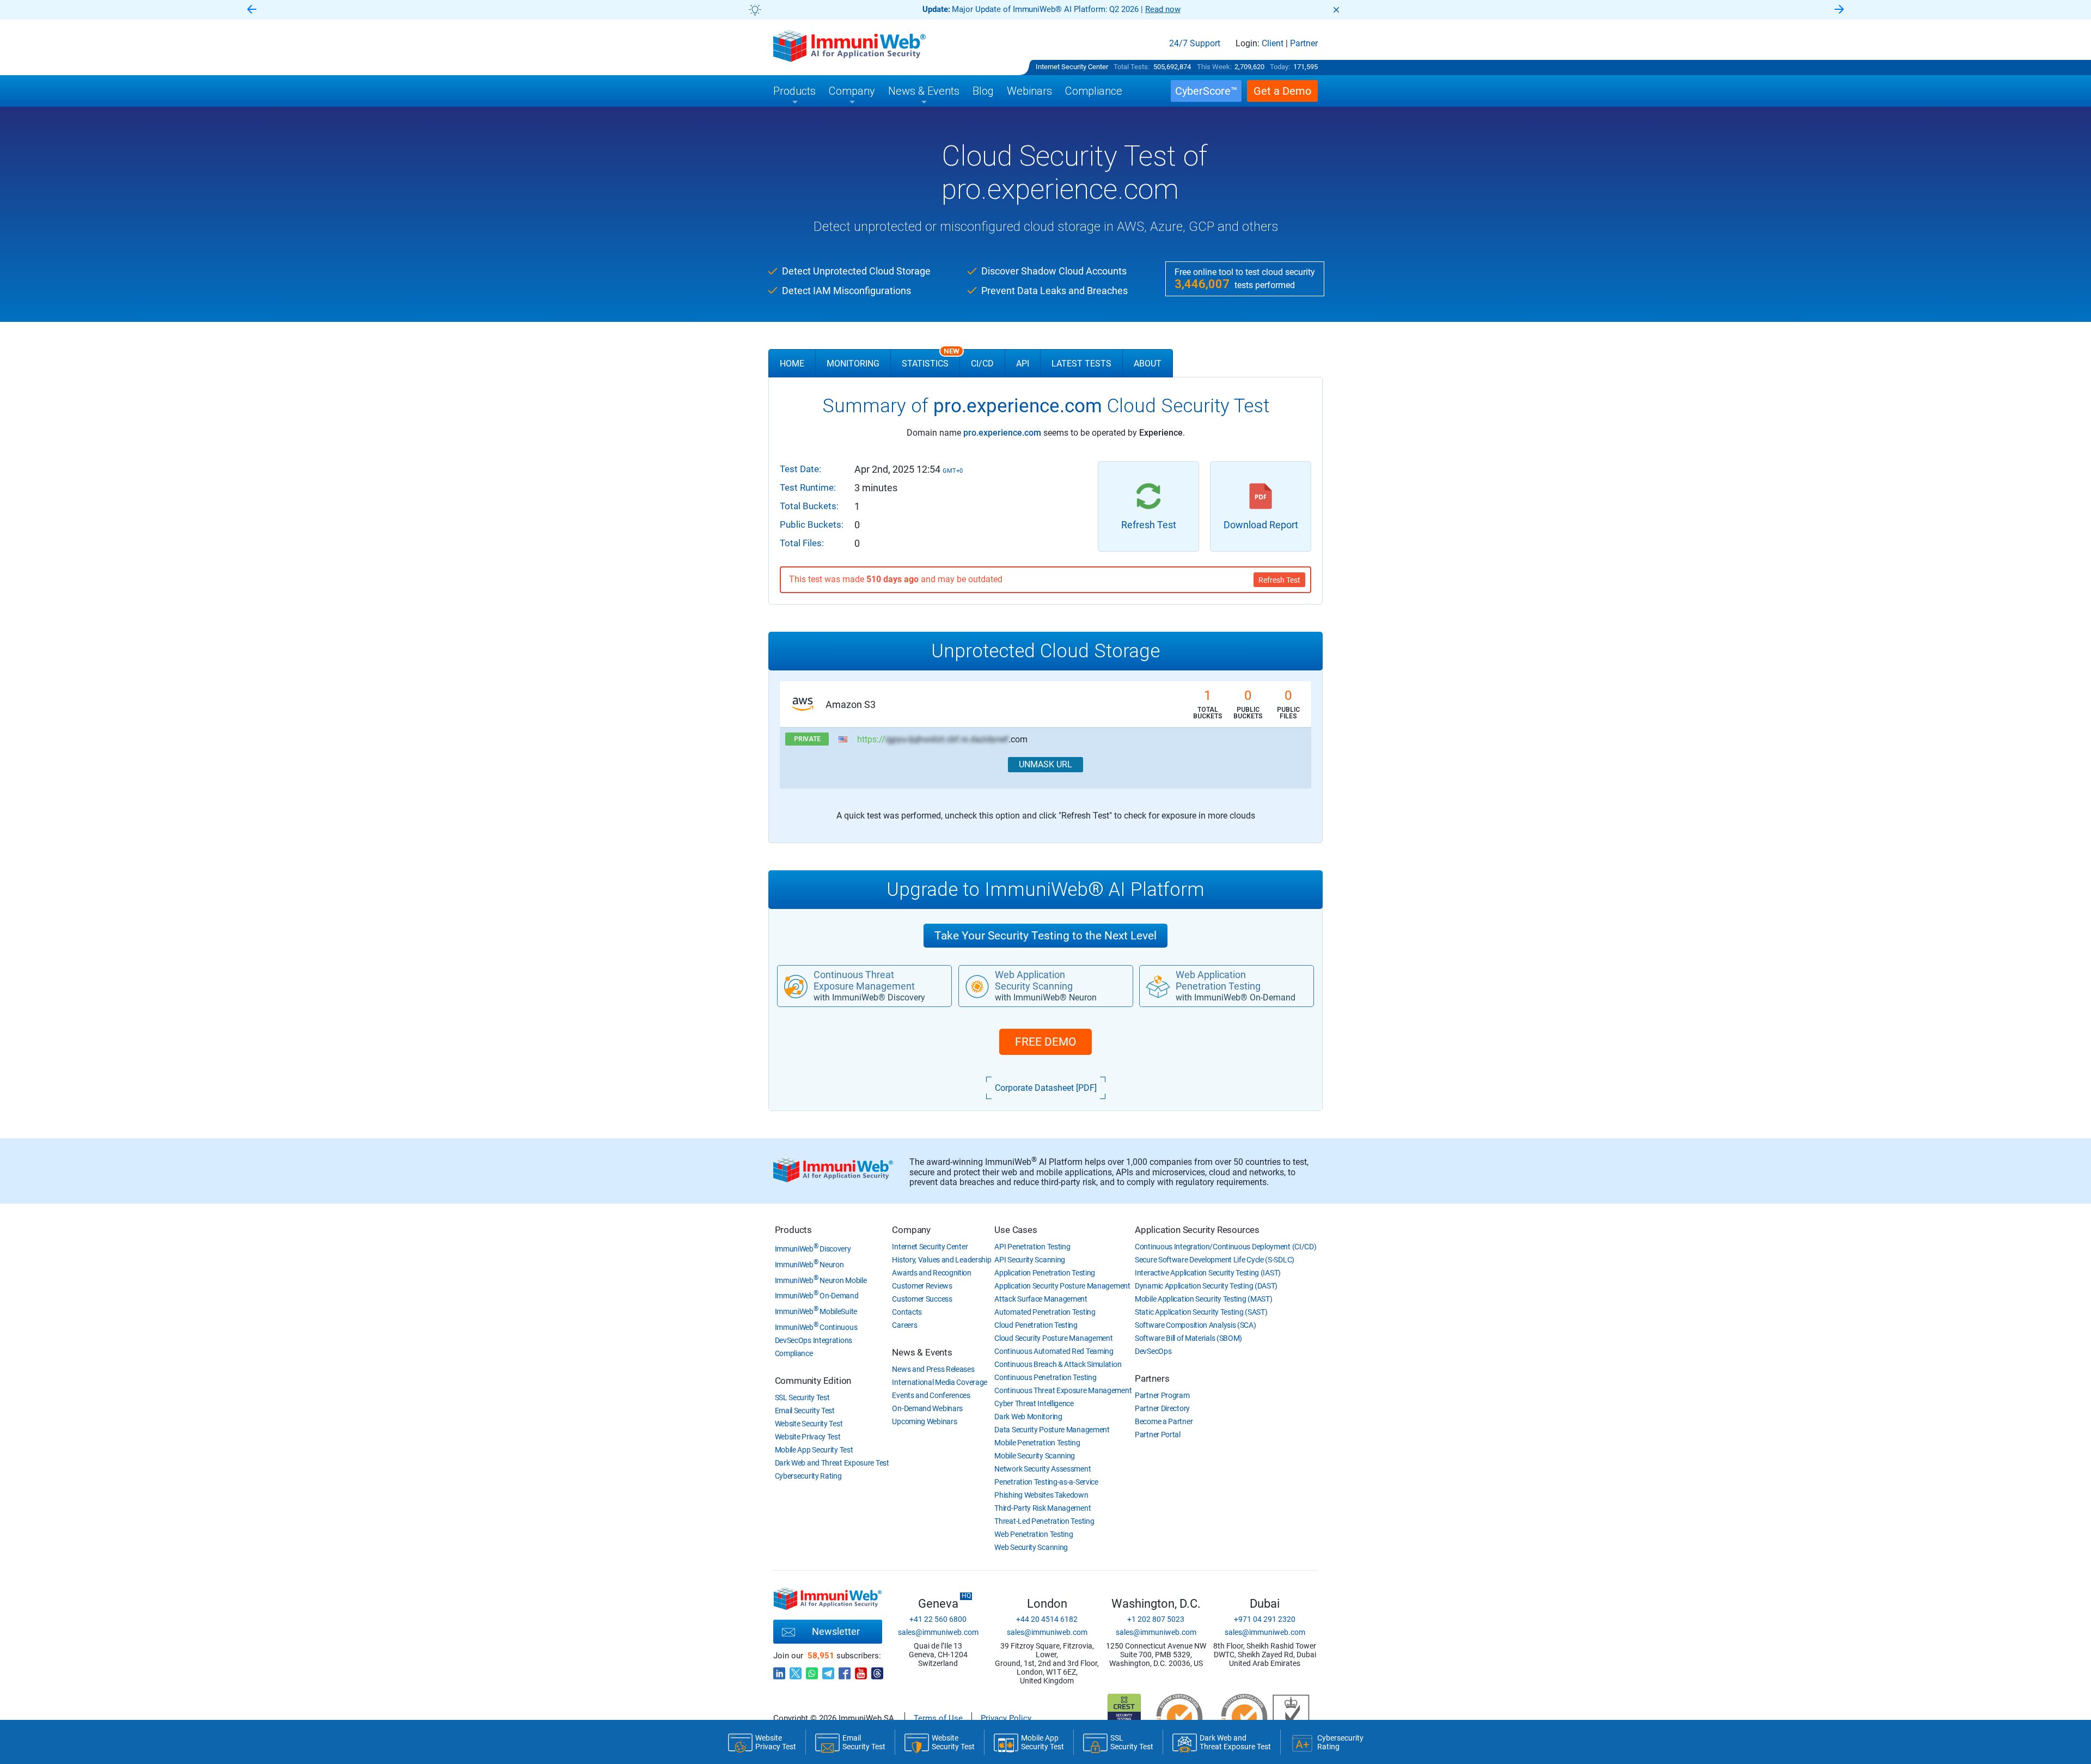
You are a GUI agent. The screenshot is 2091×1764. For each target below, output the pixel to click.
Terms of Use (938, 1718)
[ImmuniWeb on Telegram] (828, 1670)
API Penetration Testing (1032, 1247)
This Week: (1214, 67)
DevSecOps (1153, 1351)
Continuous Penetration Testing (1045, 1377)
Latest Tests (1081, 364)
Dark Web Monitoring (1028, 1417)
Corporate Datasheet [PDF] (1046, 1088)
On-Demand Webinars (927, 1408)
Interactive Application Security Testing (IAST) (1208, 1273)
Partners (1152, 1378)
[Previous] (252, 10)
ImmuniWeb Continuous (816, 1327)
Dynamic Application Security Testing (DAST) (1206, 1286)
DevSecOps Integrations (814, 1340)
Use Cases (1016, 1230)
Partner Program (1162, 1395)
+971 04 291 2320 (1265, 1619)
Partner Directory (1162, 1408)
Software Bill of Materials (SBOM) (1188, 1338)
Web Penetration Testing (1034, 1534)
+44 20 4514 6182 (1047, 1619)
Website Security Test (809, 1424)
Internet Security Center (1072, 67)
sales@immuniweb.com (938, 1632)
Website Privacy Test (808, 1437)
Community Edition (813, 1381)
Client (1273, 44)
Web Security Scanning (1031, 1547)
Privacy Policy (1006, 1718)
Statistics (931, 359)
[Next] (1839, 10)
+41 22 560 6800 (938, 1619)
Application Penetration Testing (1045, 1273)
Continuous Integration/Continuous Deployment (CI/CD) (1225, 1247)
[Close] (1336, 10)
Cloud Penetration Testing (1036, 1325)
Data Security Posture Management (1052, 1430)
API (1023, 364)
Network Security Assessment (1043, 1469)
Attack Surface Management (1041, 1299)
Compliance (794, 1353)
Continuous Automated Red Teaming (1054, 1351)
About (1148, 364)
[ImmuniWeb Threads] (877, 1670)
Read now (1163, 9)
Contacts (907, 1312)
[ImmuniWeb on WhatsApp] (812, 1670)
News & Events (922, 1352)
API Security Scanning (1030, 1260)
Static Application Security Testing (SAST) (1201, 1312)
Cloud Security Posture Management (1053, 1338)
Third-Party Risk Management (1043, 1508)
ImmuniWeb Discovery (813, 1249)
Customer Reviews (922, 1286)
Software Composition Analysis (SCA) (1196, 1325)
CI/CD (982, 364)
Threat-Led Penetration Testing (1044, 1521)
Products (793, 1230)
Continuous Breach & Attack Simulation (1058, 1364)
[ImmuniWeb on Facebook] (845, 1670)
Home (792, 364)
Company (911, 1230)
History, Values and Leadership (941, 1260)
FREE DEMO (1045, 1042)
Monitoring (853, 364)
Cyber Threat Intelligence (1034, 1403)
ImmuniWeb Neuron (809, 1265)
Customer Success (922, 1299)
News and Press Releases (933, 1369)
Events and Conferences (931, 1395)
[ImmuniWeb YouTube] (861, 1670)
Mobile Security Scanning (1035, 1456)
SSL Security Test (802, 1397)
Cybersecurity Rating (808, 1476)
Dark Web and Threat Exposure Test (832, 1463)
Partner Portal (1158, 1435)
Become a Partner (1164, 1421)
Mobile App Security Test (814, 1450)
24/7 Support (1195, 44)
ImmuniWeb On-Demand (817, 1296)
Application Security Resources (1197, 1230)
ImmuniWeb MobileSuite (816, 1311)
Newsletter (836, 1631)
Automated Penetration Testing (1045, 1312)
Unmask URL (1045, 764)
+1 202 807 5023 (1156, 1619)
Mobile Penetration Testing (1037, 1443)
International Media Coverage (940, 1382)
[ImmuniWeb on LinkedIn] (779, 1670)
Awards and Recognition (931, 1273)
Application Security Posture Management (1062, 1286)
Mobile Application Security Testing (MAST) (1203, 1299)
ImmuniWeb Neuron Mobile (821, 1280)
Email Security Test (805, 1411)
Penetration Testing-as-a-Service (1046, 1482)
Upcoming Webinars (924, 1421)
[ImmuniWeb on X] (796, 1670)
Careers (904, 1325)
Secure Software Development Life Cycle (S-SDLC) (1215, 1260)
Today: (1280, 67)
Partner (1304, 44)
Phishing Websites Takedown (1041, 1495)
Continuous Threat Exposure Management (1063, 1390)
